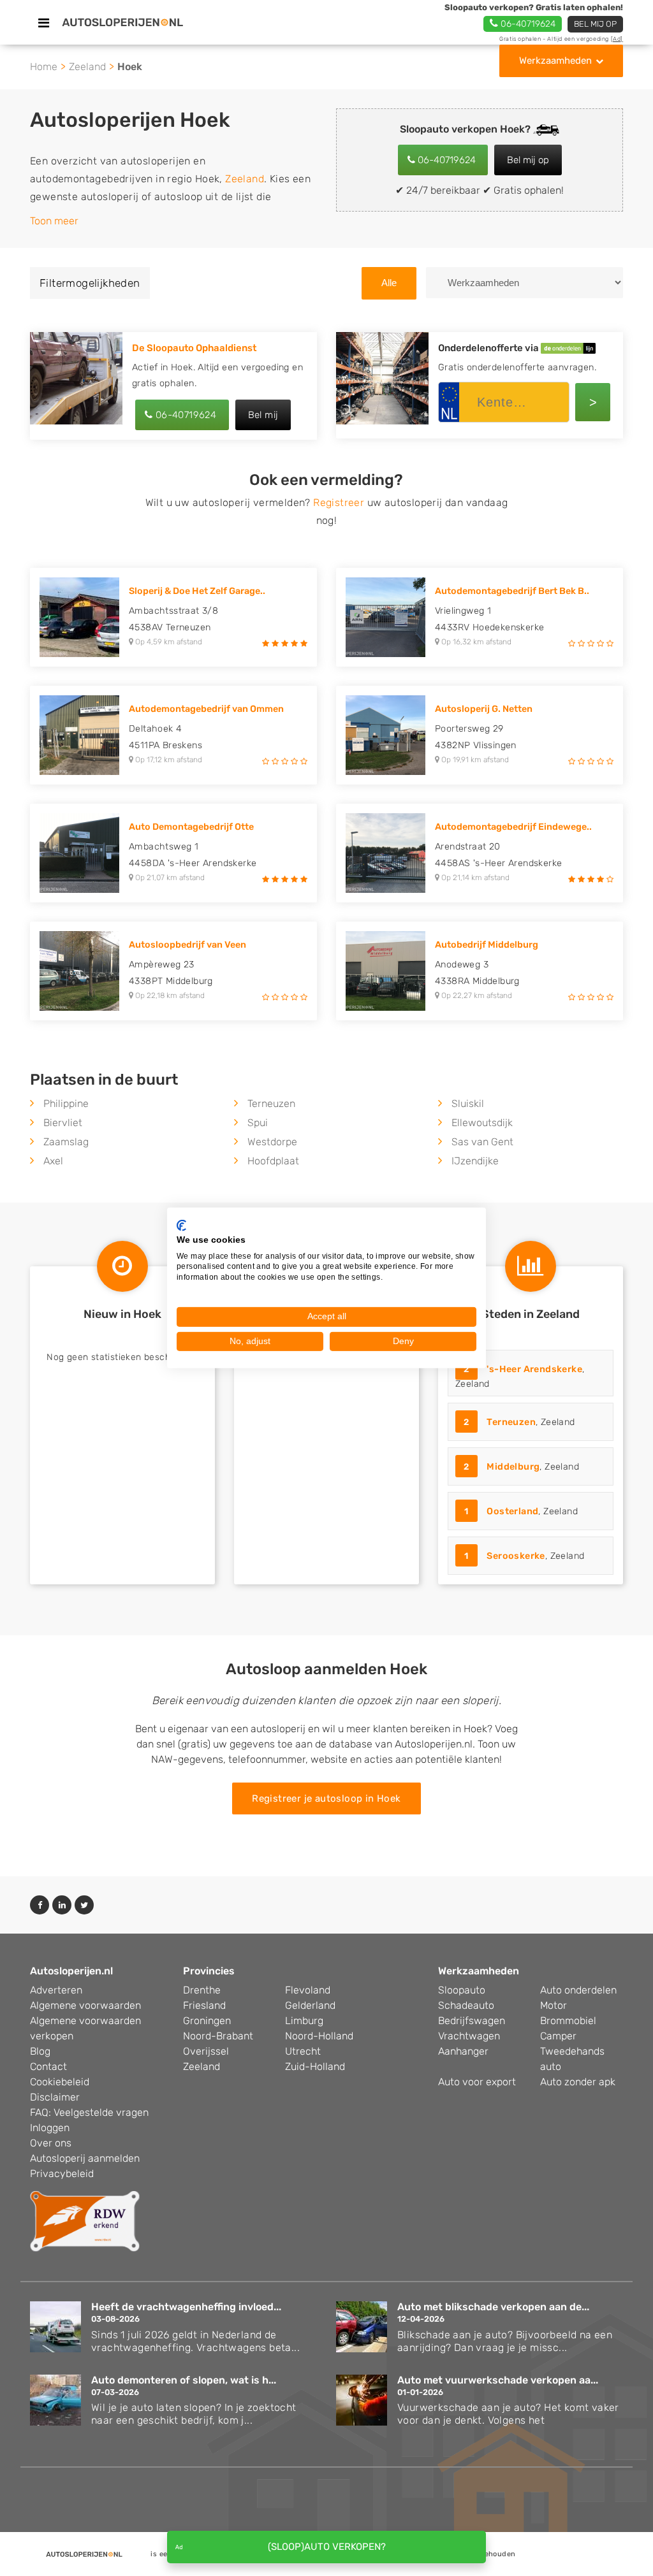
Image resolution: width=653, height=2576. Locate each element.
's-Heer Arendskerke (534, 1369)
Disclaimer (55, 2097)
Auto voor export (477, 2082)
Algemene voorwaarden (85, 2005)
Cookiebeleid (60, 2082)
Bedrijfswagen (472, 2021)
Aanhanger (463, 2051)
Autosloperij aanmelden (85, 2158)
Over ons (51, 2143)
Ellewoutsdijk (482, 1123)
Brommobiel (568, 2021)
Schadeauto (466, 2005)
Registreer (339, 503)
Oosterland (512, 1511)
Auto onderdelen (578, 1990)
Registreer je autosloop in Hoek (326, 1798)
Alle (389, 283)
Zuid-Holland (315, 2066)
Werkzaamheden (555, 61)
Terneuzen (271, 1103)
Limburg (304, 2021)
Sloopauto (462, 1990)
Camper (558, 2036)
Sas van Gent (482, 1142)
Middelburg (513, 1467)
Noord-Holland (319, 2036)
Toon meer (54, 221)
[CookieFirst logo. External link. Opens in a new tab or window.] (181, 1226)
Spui (258, 1123)
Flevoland (308, 1990)
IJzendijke (475, 1161)
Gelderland (310, 2005)
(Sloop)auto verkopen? (327, 2547)
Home (44, 67)
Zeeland (87, 67)
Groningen (207, 2021)
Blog (40, 2051)
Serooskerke (516, 1556)
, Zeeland (520, 1377)
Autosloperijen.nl (71, 1971)
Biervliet (63, 1123)
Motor (554, 2005)
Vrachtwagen (469, 2036)
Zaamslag (66, 1142)
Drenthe (202, 1990)
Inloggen (50, 2128)
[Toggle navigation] (44, 23)
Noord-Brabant (218, 2036)
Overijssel (206, 2051)
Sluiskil (468, 1103)
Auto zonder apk (578, 2082)
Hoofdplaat (273, 1161)
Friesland (204, 2005)
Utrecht (303, 2051)
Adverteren (56, 1990)
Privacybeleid (62, 2174)
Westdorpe (272, 1142)
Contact (48, 2066)
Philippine (66, 1103)
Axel (53, 1161)
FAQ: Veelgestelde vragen (89, 2112)
